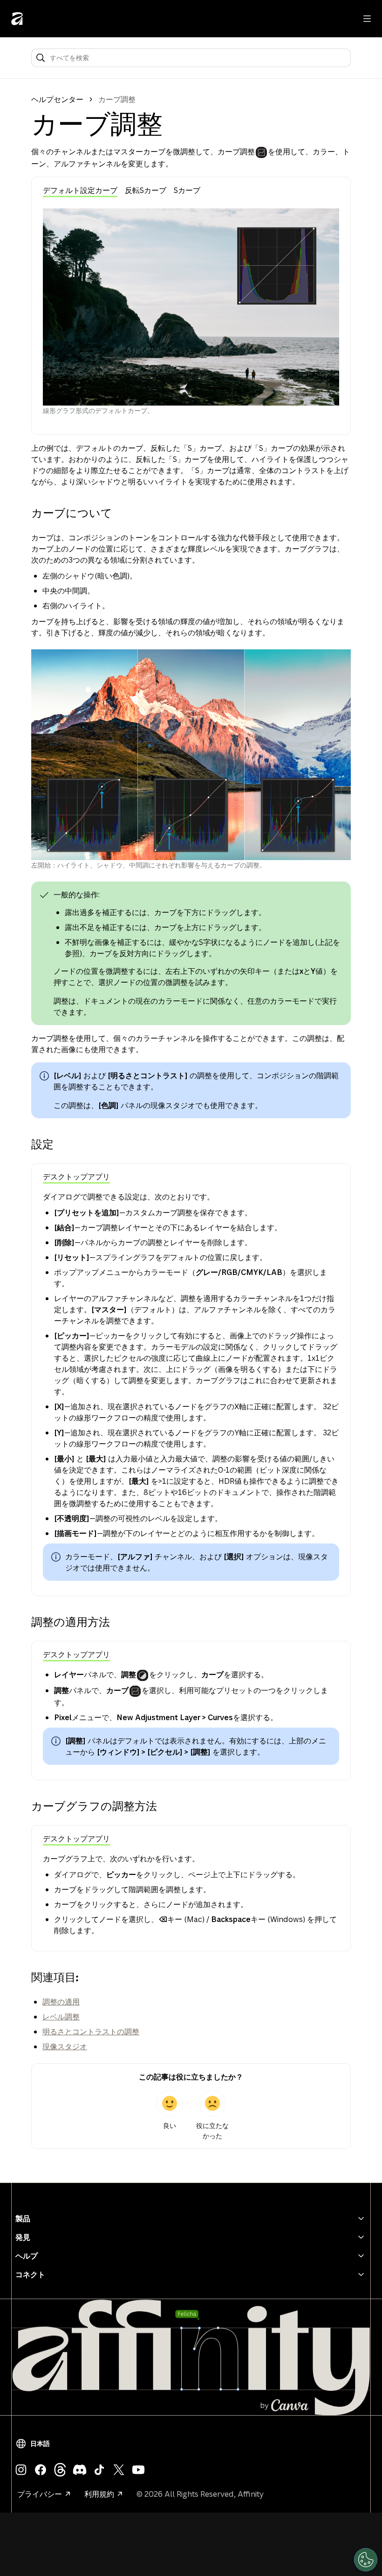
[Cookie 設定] (366, 2560)
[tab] (80, 191)
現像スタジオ (65, 2046)
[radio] (170, 2115)
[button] (34, 2444)
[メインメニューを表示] (367, 19)
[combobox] (197, 58)
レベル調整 (61, 2017)
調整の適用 (61, 2002)
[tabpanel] (191, 312)
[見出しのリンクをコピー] (24, 513)
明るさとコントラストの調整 (91, 2032)
